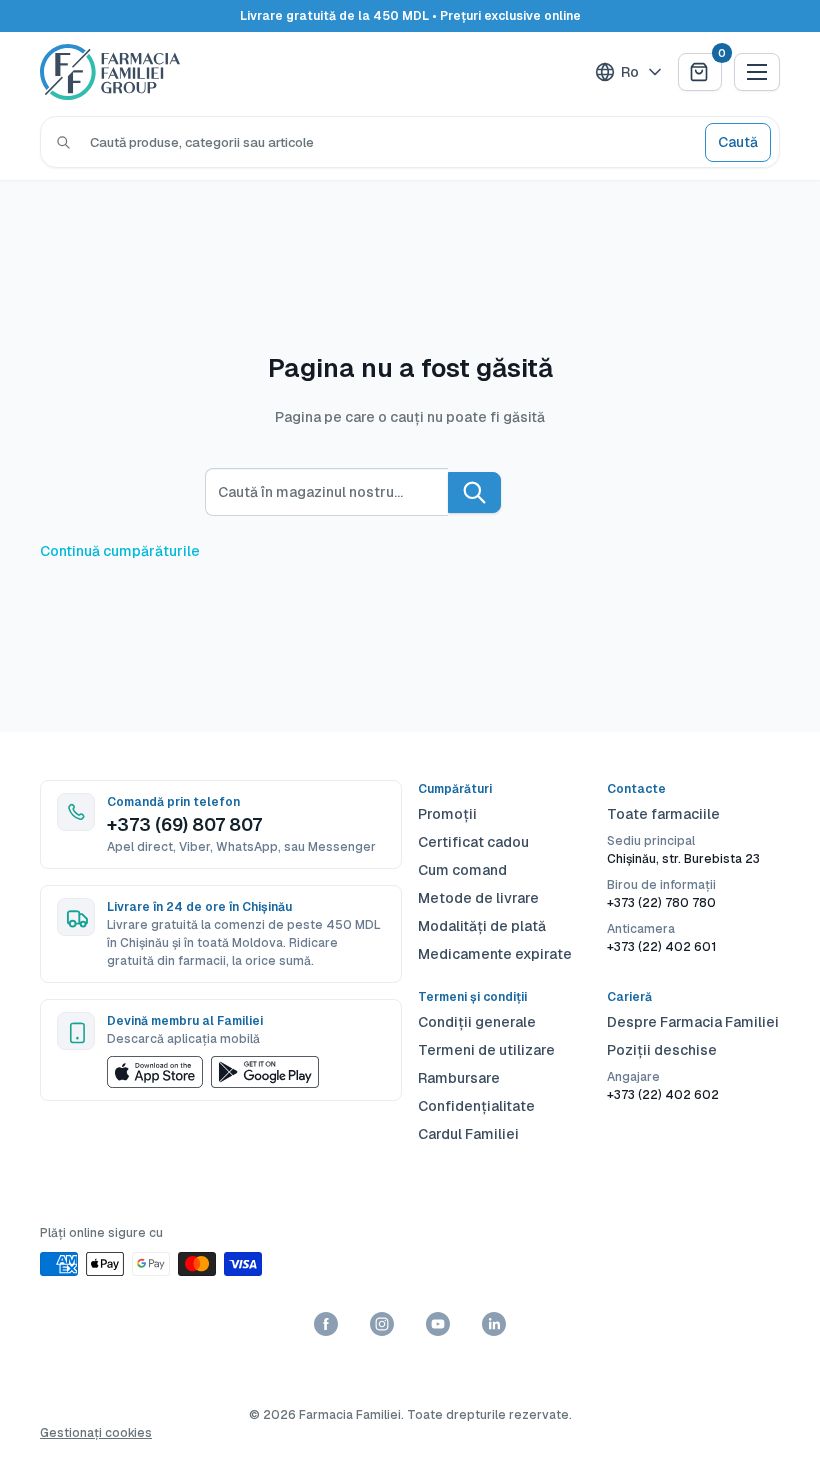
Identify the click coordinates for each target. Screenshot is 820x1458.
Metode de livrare (478, 898)
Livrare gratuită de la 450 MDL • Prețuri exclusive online (410, 16)
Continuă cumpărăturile (120, 551)
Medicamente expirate (495, 954)
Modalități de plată (482, 926)
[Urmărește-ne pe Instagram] (382, 1324)
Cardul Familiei (468, 1134)
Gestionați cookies (96, 1433)
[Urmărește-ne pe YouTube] (438, 1324)
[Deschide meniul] (757, 72)
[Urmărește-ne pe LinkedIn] (494, 1324)
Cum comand (462, 870)
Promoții (447, 814)
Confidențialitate (476, 1106)
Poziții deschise (662, 1050)
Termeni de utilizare (486, 1050)
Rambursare (459, 1078)
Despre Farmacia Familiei (693, 1022)
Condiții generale (477, 1022)
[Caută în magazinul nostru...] (474, 492)
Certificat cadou (473, 842)
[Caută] (63, 142)
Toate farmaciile (663, 814)
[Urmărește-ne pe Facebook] (326, 1324)
